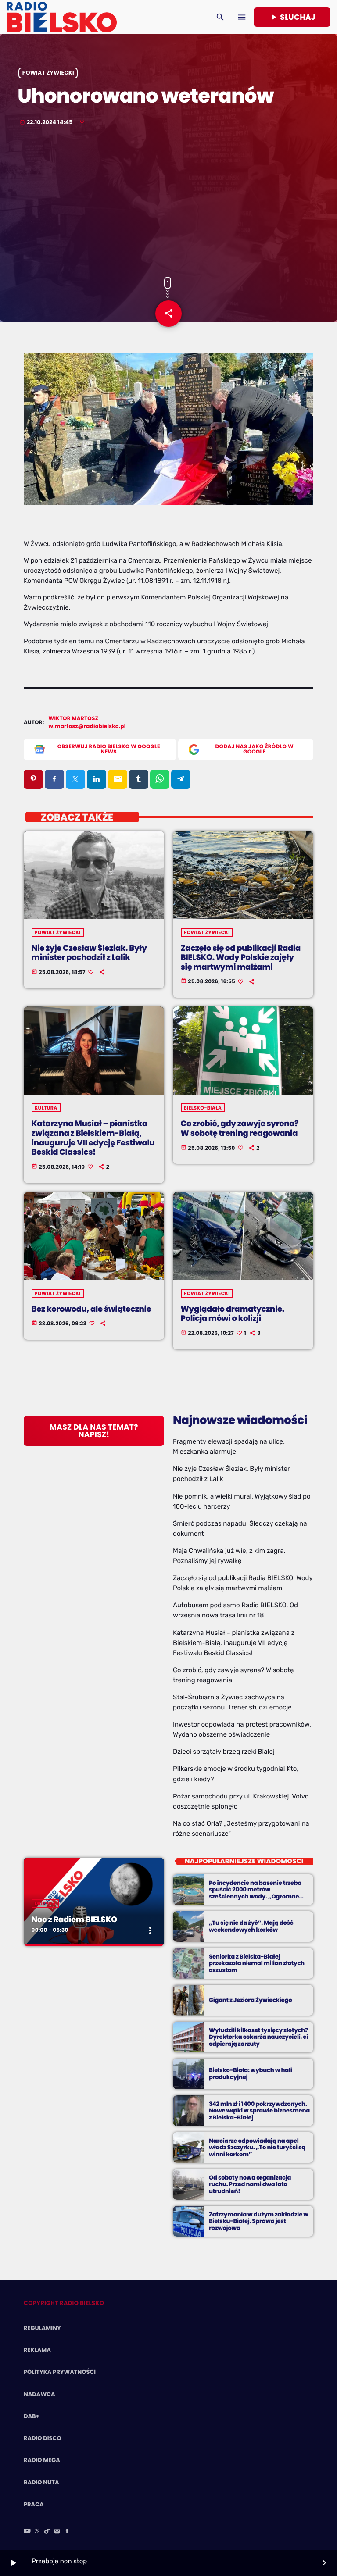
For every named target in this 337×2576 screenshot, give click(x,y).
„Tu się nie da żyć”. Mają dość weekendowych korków (251, 1926)
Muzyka (45, 1904)
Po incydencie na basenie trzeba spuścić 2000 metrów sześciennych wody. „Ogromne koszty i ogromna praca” (255, 1893)
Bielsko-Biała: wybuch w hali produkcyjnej (250, 2074)
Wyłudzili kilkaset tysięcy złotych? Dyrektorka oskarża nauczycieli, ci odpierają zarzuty (258, 2037)
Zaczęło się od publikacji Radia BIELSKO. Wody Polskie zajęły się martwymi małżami (241, 958)
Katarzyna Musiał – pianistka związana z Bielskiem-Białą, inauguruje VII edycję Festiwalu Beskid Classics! (93, 1138)
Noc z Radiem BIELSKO (74, 1920)
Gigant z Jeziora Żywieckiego (250, 2000)
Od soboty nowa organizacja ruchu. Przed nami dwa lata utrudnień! (250, 2185)
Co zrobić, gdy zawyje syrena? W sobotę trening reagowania (240, 1129)
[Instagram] (57, 2532)
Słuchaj (292, 17)
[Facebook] (67, 2532)
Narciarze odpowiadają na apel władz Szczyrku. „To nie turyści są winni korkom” (257, 2148)
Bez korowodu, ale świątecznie (91, 1309)
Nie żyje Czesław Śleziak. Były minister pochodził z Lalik (89, 953)
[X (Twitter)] (37, 2532)
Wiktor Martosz (74, 719)
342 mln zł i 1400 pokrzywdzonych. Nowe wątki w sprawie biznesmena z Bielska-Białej (259, 2111)
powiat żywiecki (48, 73)
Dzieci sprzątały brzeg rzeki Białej (224, 1752)
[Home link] (62, 17)
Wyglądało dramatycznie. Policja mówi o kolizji (233, 1314)
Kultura (46, 1108)
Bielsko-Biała (203, 1108)
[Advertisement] (168, 202)
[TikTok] (47, 2532)
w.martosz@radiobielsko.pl (87, 726)
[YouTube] (27, 2532)
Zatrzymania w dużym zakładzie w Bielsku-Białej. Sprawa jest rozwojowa (259, 2221)
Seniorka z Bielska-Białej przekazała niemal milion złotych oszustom (257, 1964)
